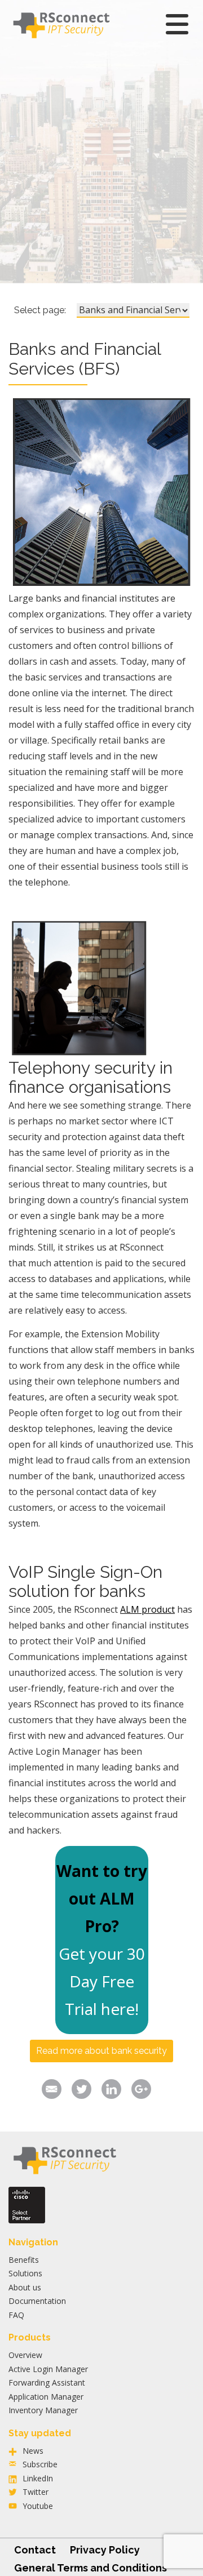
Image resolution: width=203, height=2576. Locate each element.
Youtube (38, 2506)
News (33, 2451)
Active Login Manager (48, 2369)
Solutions (25, 2273)
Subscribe (40, 2464)
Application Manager (46, 2397)
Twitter (36, 2492)
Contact (35, 2550)
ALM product (147, 1609)
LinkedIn (38, 2478)
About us (25, 2287)
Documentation (37, 2301)
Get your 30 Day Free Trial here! (102, 1981)
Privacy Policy (105, 2550)
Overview (25, 2355)
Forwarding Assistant (47, 2383)
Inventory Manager (43, 2410)
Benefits (24, 2260)
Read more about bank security (101, 2051)
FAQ (16, 2315)
